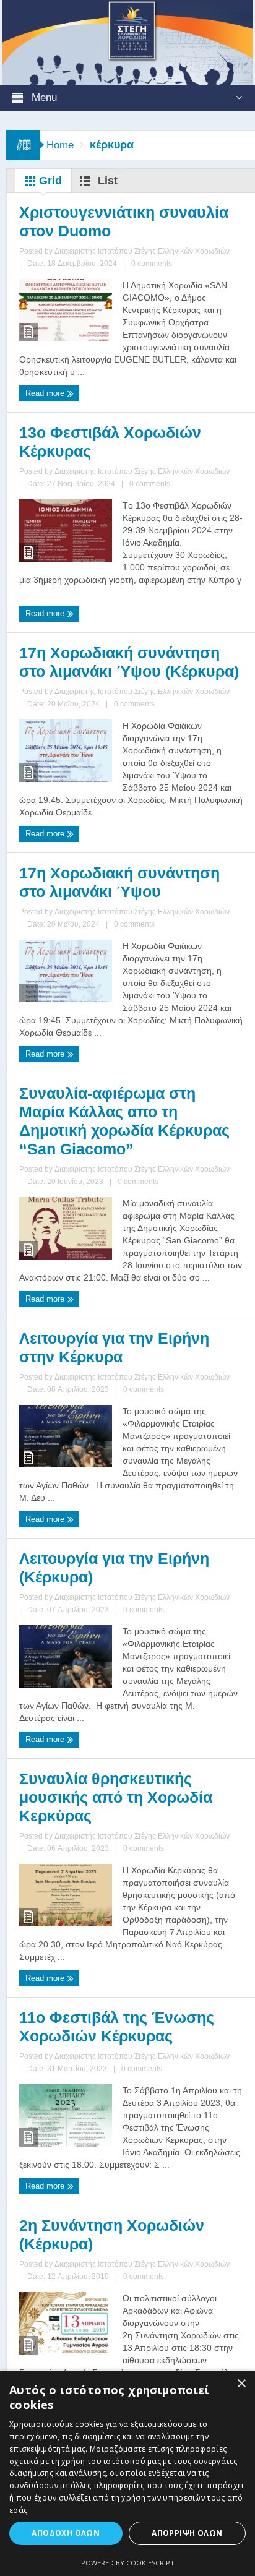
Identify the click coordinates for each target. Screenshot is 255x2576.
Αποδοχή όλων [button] (66, 2533)
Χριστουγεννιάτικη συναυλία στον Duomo (124, 221)
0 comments (152, 264)
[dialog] (127, 2473)
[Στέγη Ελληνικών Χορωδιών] (127, 41)
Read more (46, 393)
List (106, 181)
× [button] (241, 2384)
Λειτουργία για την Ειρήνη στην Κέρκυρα (114, 1347)
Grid (49, 181)
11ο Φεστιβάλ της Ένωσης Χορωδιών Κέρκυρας (117, 2027)
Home (60, 145)
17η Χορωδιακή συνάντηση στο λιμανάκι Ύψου (119, 882)
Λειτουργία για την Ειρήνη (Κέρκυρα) (114, 1568)
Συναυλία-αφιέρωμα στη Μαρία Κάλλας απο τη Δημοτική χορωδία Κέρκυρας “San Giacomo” (124, 1121)
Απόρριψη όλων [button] (187, 2533)
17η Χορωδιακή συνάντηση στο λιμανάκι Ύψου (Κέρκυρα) (129, 662)
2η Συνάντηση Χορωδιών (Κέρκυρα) (112, 2235)
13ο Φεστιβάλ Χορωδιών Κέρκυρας (110, 442)
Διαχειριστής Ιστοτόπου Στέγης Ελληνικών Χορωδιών (142, 251)
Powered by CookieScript (128, 2563)
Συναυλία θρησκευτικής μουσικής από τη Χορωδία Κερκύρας (116, 1797)
